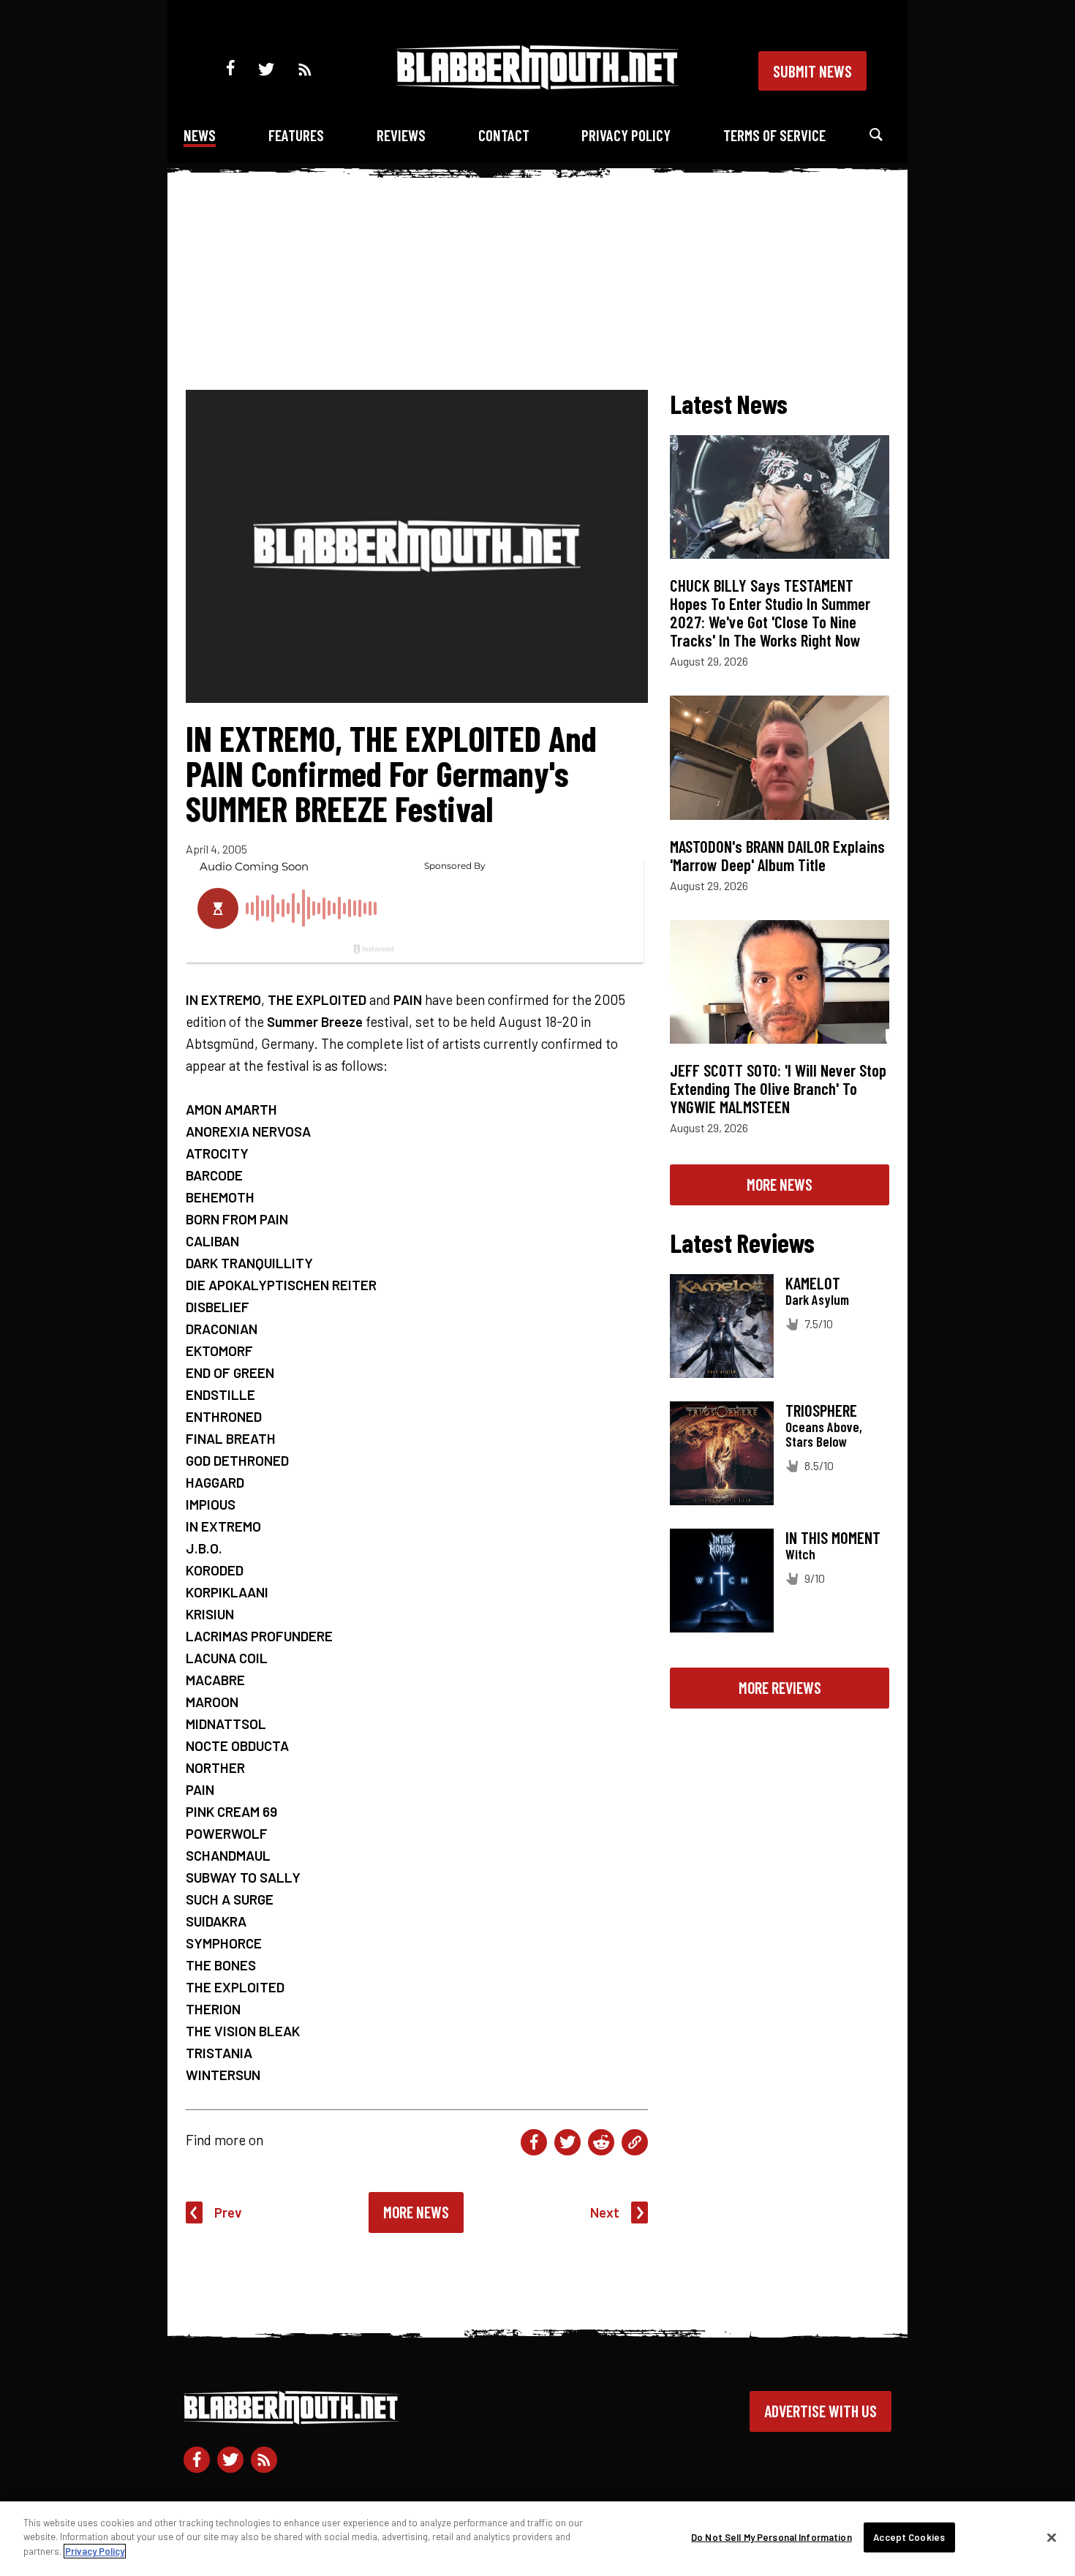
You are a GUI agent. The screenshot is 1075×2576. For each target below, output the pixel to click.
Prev (228, 2212)
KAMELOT (813, 1283)
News (200, 135)
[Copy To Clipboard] (635, 2142)
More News (416, 2212)
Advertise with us (821, 2411)
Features (296, 135)
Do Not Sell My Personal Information (772, 2537)
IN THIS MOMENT (833, 1537)
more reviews (780, 1687)
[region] (537, 2539)
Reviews (401, 135)
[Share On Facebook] (534, 2142)
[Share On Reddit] (601, 2142)
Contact (504, 135)
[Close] (1052, 2538)
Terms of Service (774, 135)
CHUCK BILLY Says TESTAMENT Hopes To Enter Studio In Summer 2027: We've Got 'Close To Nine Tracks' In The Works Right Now (770, 613)
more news (780, 1184)
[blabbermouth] (537, 84)
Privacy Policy (626, 135)
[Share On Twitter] (567, 2142)
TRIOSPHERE (821, 1410)
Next (605, 2212)
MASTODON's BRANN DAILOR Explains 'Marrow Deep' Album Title (777, 855)
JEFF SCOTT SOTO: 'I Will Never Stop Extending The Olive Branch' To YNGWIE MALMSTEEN (778, 1088)
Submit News (812, 71)
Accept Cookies (909, 2537)
